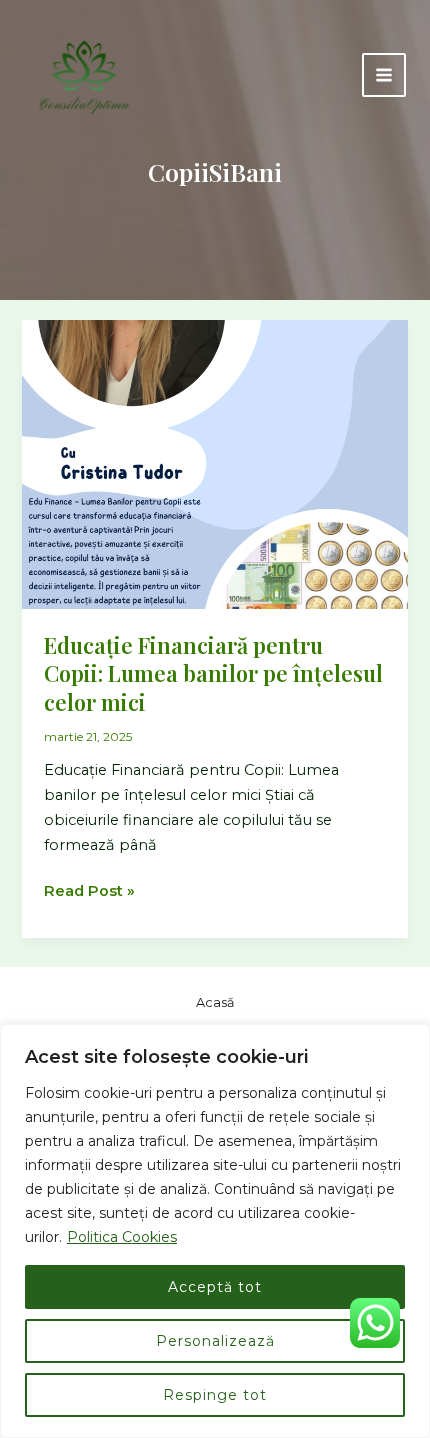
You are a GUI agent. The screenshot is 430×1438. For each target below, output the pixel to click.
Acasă (215, 1002)
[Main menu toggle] (384, 75)
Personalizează (215, 1341)
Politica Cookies (122, 1237)
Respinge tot (215, 1395)
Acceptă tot (215, 1287)
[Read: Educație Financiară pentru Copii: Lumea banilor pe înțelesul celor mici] (214, 463)
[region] (215, 1231)
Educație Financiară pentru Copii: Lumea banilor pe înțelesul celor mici (213, 673)
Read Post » (89, 892)
